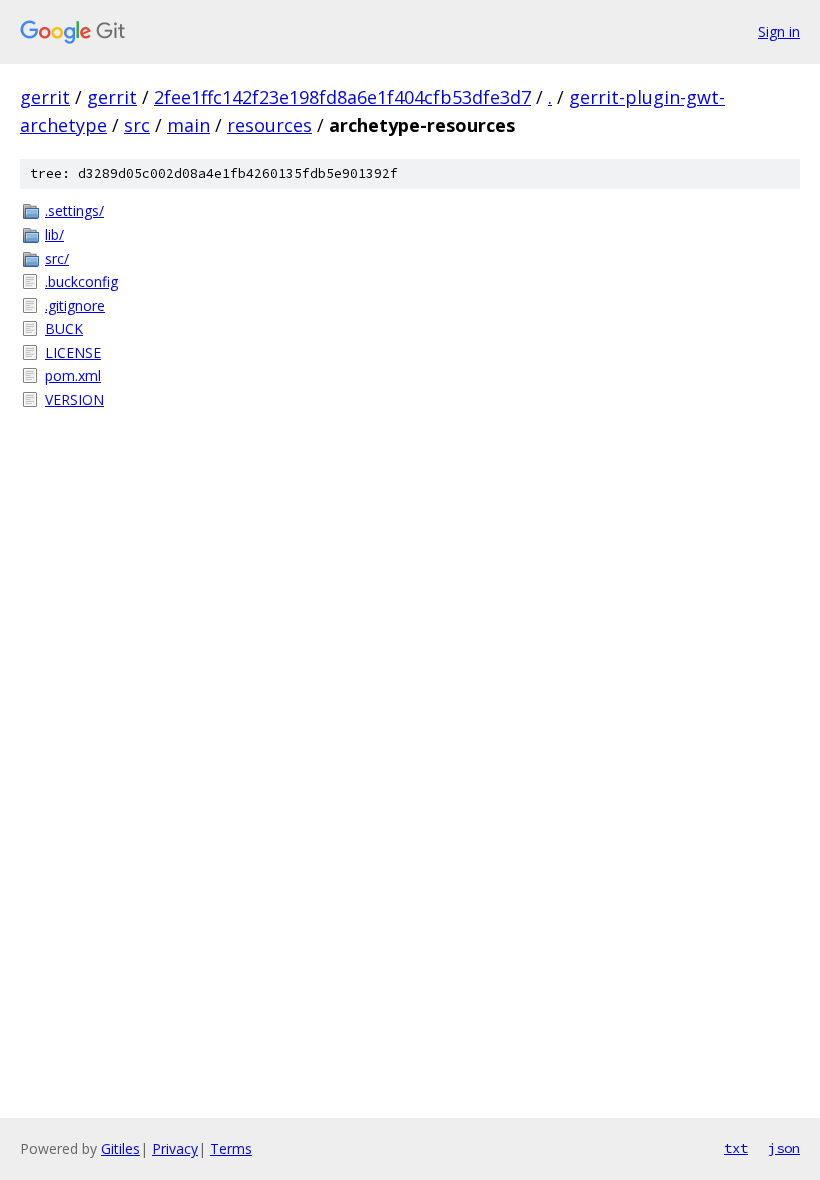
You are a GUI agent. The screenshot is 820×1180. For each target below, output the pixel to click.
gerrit (45, 97)
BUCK (64, 328)
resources (269, 125)
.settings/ (74, 210)
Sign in (779, 31)
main (188, 125)
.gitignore (75, 305)
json (784, 1148)
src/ (57, 258)
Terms (231, 1148)
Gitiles (120, 1148)
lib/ (54, 234)
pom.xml (73, 375)
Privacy (175, 1148)
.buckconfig (81, 281)
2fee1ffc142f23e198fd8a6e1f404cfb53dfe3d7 (342, 97)
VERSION (74, 399)
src (137, 125)
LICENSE (73, 352)
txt (736, 1148)
